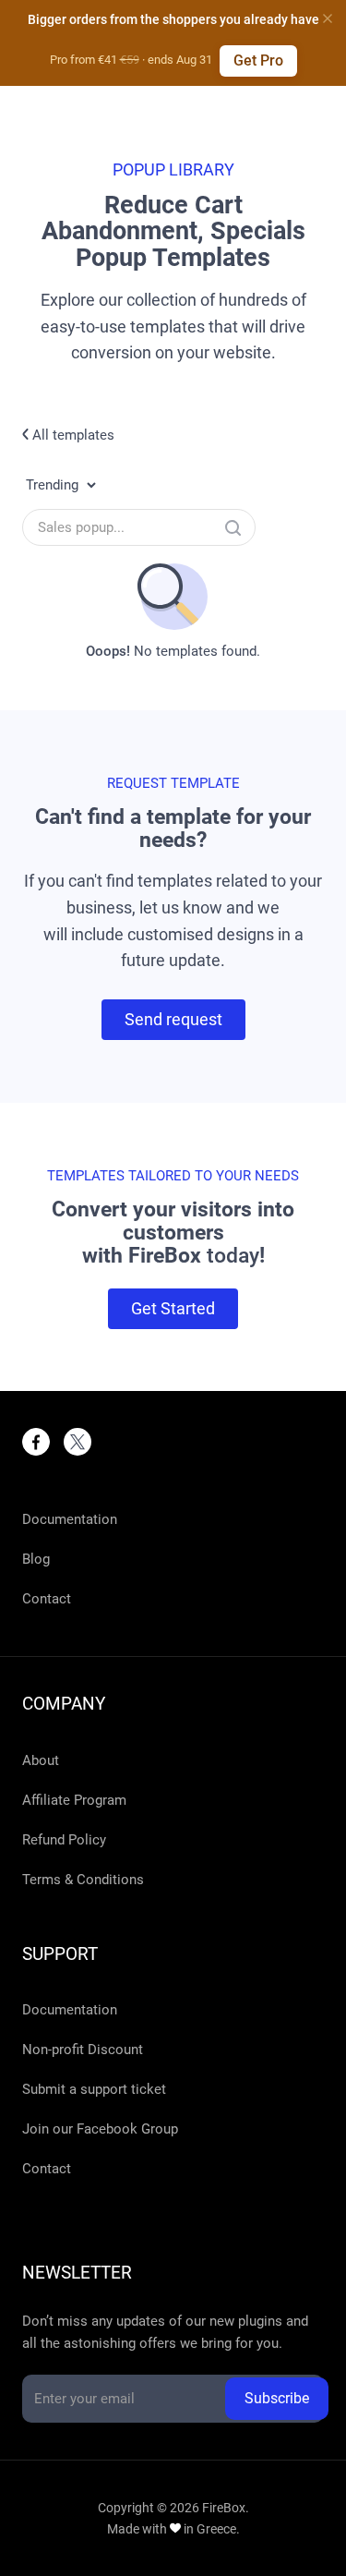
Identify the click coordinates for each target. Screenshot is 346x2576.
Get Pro (258, 60)
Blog (36, 1559)
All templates (72, 435)
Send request (173, 1019)
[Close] (328, 18)
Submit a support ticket (94, 2089)
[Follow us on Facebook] (36, 1442)
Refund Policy (64, 1840)
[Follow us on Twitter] (78, 1442)
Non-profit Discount (83, 2050)
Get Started (173, 1308)
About (41, 1760)
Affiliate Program (74, 1800)
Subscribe (277, 2398)
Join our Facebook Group (100, 2129)
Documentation (70, 1519)
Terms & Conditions (83, 1880)
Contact (47, 1599)
